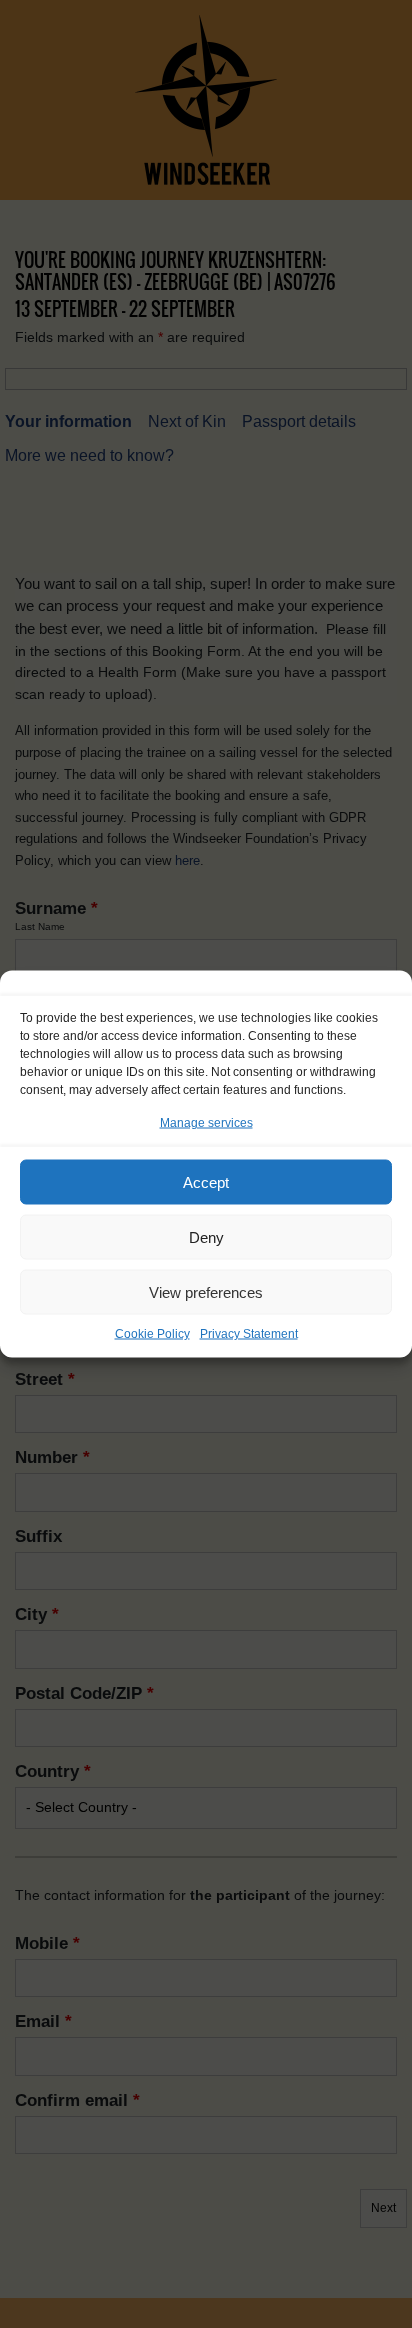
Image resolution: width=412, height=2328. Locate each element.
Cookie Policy (152, 1334)
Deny (206, 1236)
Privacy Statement (249, 1334)
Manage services (206, 1123)
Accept (206, 1181)
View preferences (206, 1291)
